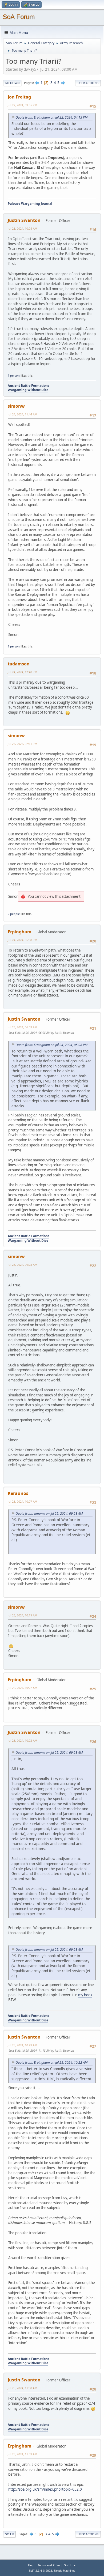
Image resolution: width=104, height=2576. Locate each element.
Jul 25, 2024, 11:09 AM (23, 2454)
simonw (16, 406)
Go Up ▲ (70, 2565)
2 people (14, 914)
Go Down (12, 83)
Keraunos (18, 1493)
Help (31, 2565)
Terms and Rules (49, 2565)
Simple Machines (65, 2571)
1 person (14, 375)
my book (85, 1995)
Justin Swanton (24, 220)
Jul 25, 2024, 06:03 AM (23, 1027)
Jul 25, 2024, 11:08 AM (23, 2388)
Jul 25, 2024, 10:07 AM (23, 1501)
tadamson (19, 664)
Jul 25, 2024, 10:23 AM (23, 1740)
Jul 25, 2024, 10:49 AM (23, 2045)
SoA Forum (19, 17)
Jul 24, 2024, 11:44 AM (23, 414)
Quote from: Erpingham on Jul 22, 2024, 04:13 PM (51, 117)
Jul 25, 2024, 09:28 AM (23, 1265)
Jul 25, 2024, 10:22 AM (23, 1688)
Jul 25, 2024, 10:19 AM (23, 1615)
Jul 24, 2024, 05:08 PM (23, 940)
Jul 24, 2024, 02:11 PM (23, 744)
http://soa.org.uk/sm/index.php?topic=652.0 (45, 2489)
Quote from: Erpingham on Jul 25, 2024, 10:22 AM (51, 2062)
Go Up (9, 2534)
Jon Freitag (19, 97)
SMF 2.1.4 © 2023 (40, 2571)
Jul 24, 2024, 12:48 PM (23, 672)
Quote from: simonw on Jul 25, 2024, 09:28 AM (49, 1514)
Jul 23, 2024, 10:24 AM (23, 228)
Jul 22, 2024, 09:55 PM (23, 105)
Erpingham (20, 932)
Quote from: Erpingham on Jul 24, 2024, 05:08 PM (51, 1045)
